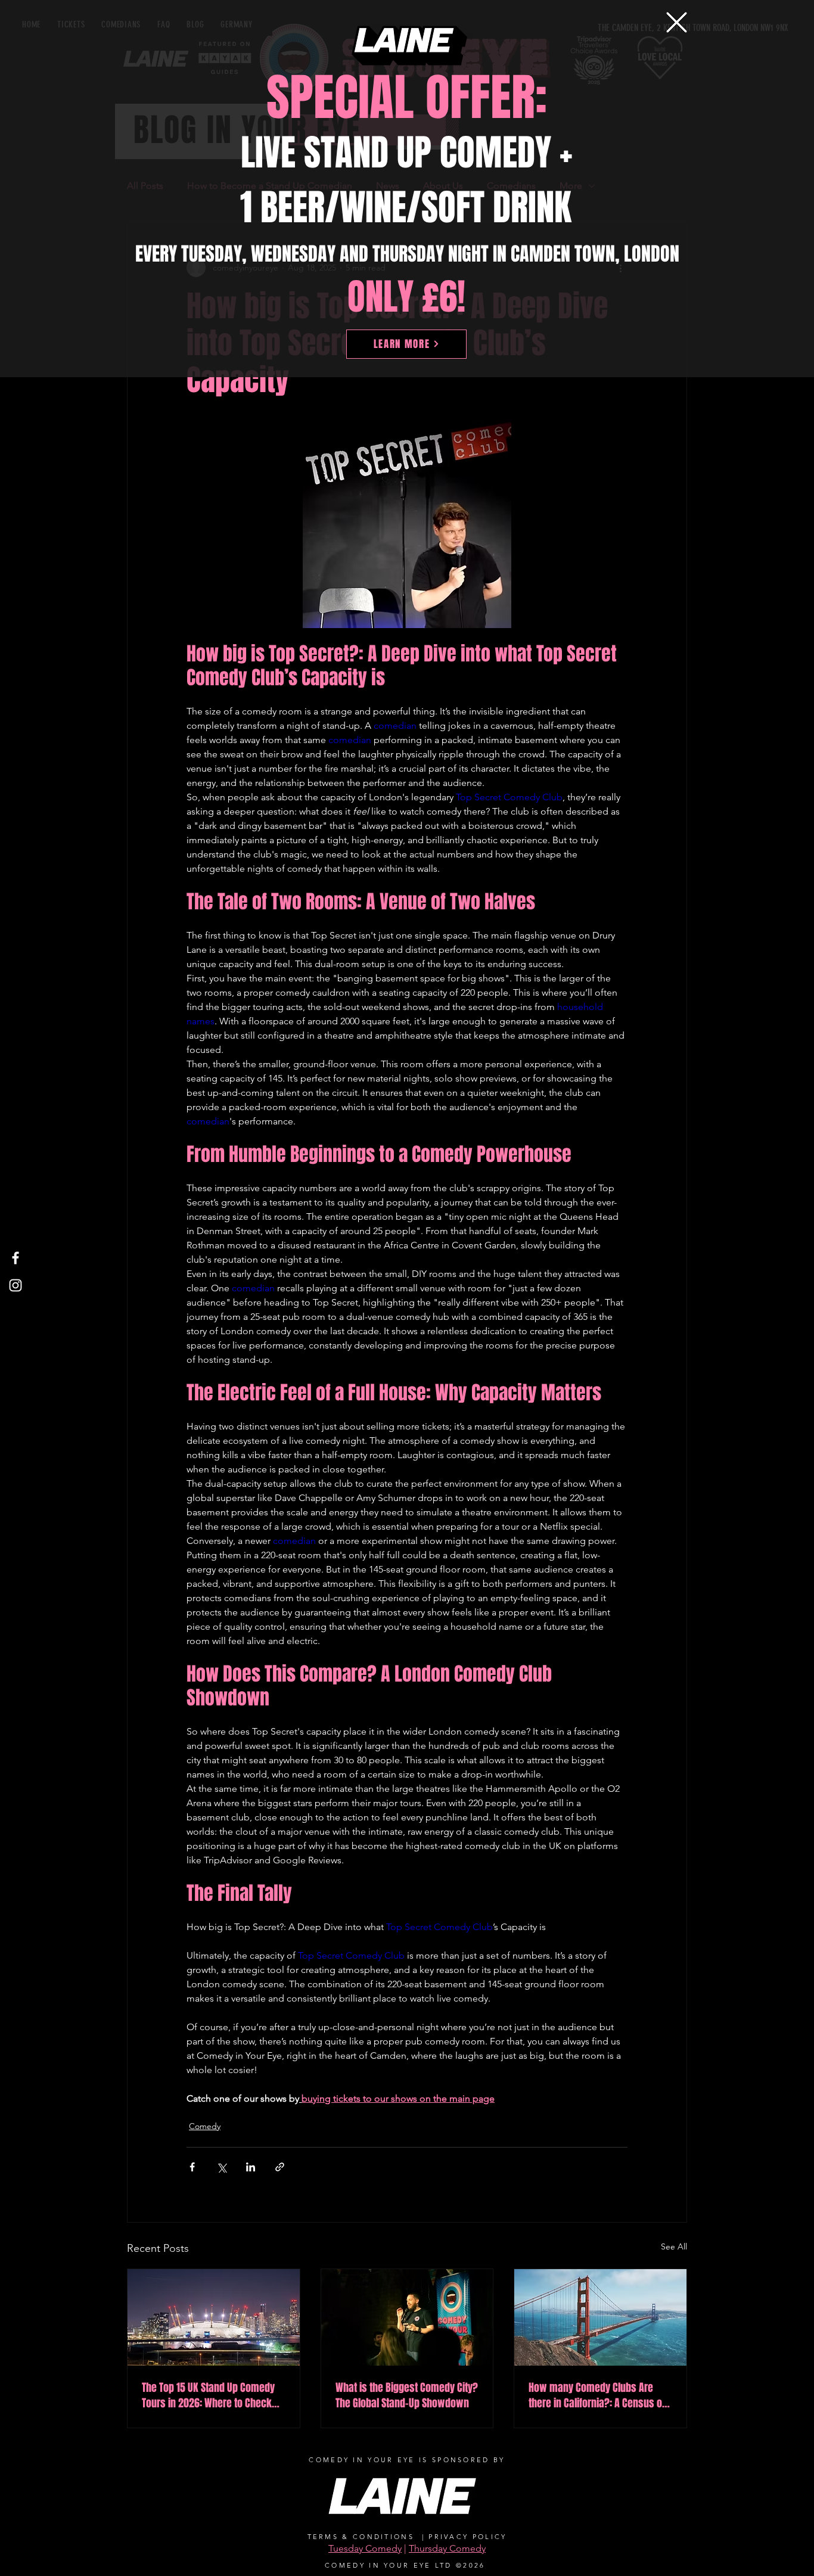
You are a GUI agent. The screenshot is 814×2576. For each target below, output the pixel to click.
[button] (677, 22)
